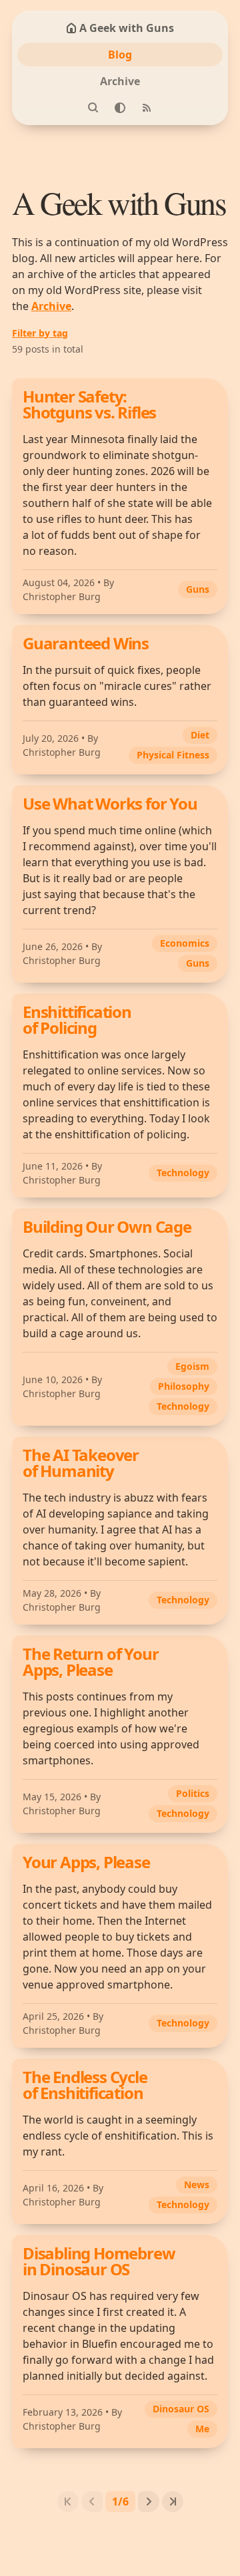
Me (202, 2429)
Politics (193, 1793)
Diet (200, 735)
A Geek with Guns (127, 28)
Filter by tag (40, 333)
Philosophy (184, 1386)
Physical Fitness (173, 755)
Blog (120, 55)
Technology (183, 1173)
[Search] (93, 108)
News (197, 2184)
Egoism (192, 1366)
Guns (198, 589)
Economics (185, 943)
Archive (120, 81)
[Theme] (120, 108)
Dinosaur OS (181, 2409)
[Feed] (147, 108)
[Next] (149, 2501)
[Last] (173, 2501)
